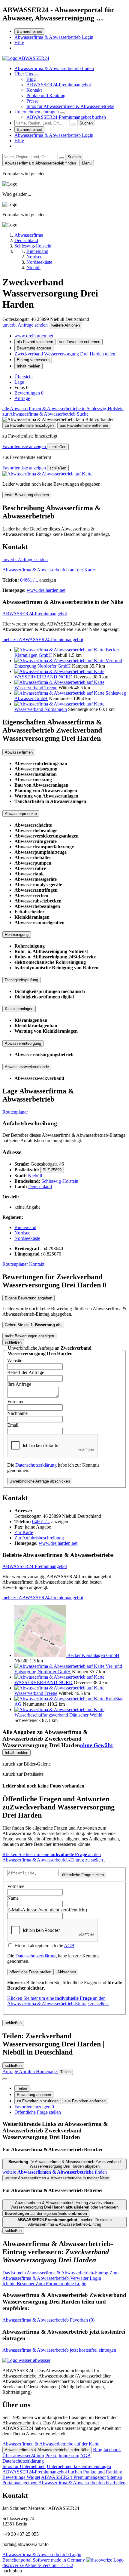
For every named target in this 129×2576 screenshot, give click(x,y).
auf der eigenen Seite (46, 2213)
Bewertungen (29, 393)
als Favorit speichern (35, 342)
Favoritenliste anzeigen (25, 446)
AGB (69, 1946)
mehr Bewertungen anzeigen (29, 1336)
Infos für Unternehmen (24, 2466)
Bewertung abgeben (34, 348)
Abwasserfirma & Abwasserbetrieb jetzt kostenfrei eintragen (59, 2350)
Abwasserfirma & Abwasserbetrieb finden (54, 68)
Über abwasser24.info (23, 2456)
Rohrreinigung (17, 934)
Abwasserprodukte (21, 814)
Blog (31, 79)
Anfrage (22, 398)
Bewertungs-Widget (21, 2477)
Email (13, 1425)
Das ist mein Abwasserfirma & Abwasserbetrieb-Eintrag (60, 2275)
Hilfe (19, 43)
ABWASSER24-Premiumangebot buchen (66, 117)
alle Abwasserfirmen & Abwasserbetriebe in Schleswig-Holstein (63, 409)
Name (13, 1898)
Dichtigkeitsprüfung (21, 980)
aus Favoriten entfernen (85, 2101)
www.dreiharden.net (34, 336)
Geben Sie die (33, 1325)
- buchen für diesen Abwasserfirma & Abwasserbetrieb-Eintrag (64, 2222)
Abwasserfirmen (19, 752)
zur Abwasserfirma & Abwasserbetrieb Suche (45, 414)
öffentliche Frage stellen (83, 1875)
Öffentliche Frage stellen (38, 2112)
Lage (19, 382)
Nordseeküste (27, 1238)
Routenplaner (15, 1112)
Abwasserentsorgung (23, 1043)
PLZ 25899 (52, 1170)
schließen (58, 447)
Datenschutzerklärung (36, 1465)
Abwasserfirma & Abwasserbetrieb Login (54, 37)
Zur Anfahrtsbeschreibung (39, 1538)
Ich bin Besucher (44, 2284)
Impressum (69, 2456)
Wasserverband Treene (36, 688)
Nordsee (22, 1233)
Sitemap (114, 2477)
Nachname (17, 1413)
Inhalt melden (28, 366)
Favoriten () (48, 2320)
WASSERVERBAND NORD (43, 677)
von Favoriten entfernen (80, 342)
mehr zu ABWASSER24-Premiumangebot (43, 639)
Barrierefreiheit (29, 31)
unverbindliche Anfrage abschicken (40, 1481)
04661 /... (29, 580)
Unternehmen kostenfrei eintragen (79, 2466)
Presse (32, 101)
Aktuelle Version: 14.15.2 (49, 2565)
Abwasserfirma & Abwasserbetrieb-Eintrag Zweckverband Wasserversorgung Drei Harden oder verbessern (64, 2205)
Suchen (86, 123)
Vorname (16, 1402)
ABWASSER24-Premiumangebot (59, 85)
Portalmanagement (20, 2483)
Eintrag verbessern (33, 360)
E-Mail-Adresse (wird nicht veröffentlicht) (47, 1910)
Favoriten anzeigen (34, 2107)
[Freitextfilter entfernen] (73, 124)
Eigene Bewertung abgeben (28, 1298)
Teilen (22, 2088)
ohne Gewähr (97, 1745)
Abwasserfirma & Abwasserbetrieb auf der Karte (49, 570)
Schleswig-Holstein (60, 1181)
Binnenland (25, 1227)
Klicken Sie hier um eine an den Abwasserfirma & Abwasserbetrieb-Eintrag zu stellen (53, 1857)
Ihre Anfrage (19, 1384)
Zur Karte (24, 1532)
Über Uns (24, 74)
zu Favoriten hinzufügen (38, 2101)
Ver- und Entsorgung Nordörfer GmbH (68, 663)
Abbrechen (67, 1972)
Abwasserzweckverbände (27, 1067)
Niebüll (35, 1176)
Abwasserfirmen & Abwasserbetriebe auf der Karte (51, 2444)
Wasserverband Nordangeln (41, 709)
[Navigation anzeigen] (5, 2079)
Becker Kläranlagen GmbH (93, 1655)
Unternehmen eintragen (37, 112)
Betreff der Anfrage (26, 1372)
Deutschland (40, 1187)
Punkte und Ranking (46, 95)
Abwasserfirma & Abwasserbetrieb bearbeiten (82, 2483)
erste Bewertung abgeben (27, 495)
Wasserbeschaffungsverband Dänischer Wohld (58, 1715)
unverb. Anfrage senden (26, 325)
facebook (112, 2450)
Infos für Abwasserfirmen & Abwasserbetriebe (70, 106)
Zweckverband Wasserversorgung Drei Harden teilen (65, 354)
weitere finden (55, 2172)
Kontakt (34, 90)
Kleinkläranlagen (19, 1009)
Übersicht (24, 377)
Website (15, 1361)
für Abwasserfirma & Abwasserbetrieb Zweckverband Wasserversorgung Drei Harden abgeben (64, 2164)
